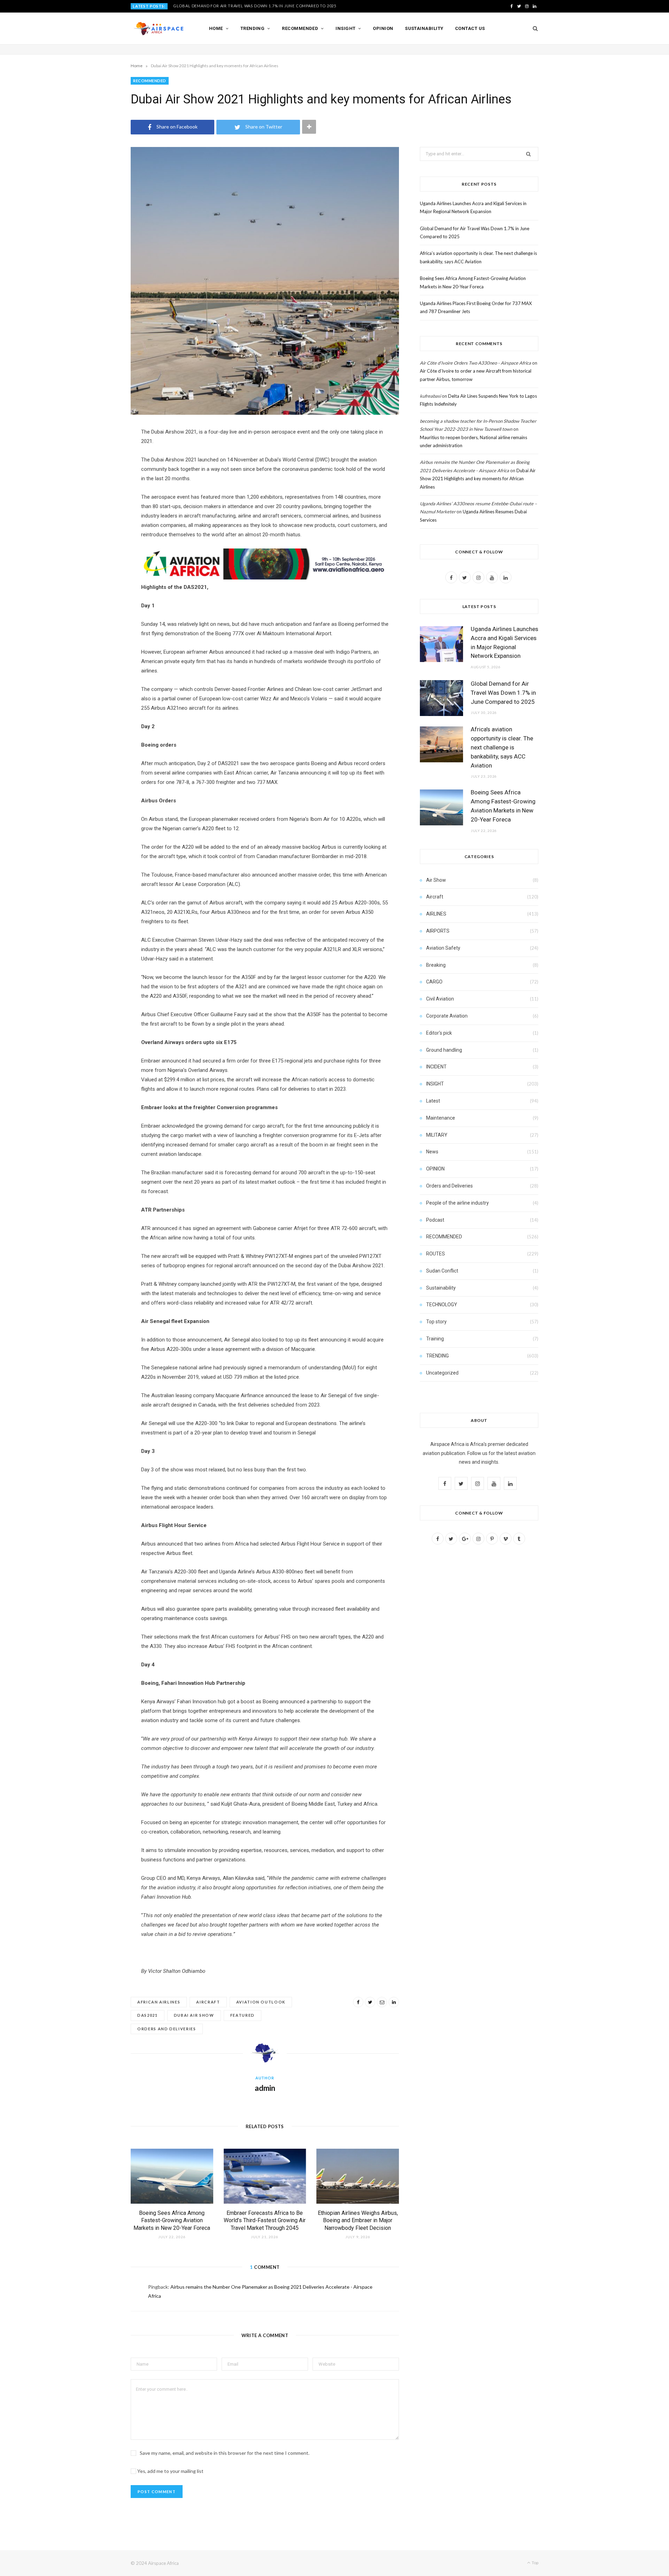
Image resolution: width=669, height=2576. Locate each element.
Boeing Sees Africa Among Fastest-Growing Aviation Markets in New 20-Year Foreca (172, 2220)
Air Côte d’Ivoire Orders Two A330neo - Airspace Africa (475, 363)
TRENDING (437, 1356)
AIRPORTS (438, 931)
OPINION (435, 1169)
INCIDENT (436, 1067)
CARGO (434, 982)
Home (216, 28)
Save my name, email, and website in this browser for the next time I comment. (225, 2453)
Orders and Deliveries (449, 1186)
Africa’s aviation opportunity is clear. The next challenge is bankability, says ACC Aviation (502, 747)
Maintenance (441, 1118)
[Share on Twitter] (370, 2002)
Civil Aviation (440, 999)
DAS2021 (148, 2015)
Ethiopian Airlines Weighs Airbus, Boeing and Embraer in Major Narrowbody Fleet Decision (358, 2220)
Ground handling (444, 1050)
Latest (433, 1101)
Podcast (435, 1220)
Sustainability (424, 28)
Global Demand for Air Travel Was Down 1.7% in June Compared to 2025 (255, 6)
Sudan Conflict (442, 1271)
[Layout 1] (265, 578)
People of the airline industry (457, 1203)
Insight (345, 28)
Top (535, 2563)
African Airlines (159, 2002)
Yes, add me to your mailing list (170, 2471)
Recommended (300, 28)
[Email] (382, 2002)
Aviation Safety (443, 948)
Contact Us (470, 28)
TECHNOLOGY (442, 1305)
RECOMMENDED (150, 81)
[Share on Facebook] (358, 2002)
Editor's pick (439, 1033)
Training (435, 1339)
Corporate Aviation (447, 1016)
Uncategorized (442, 1373)
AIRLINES (436, 914)
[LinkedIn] (394, 2002)
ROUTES (436, 1254)
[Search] (533, 29)
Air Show (436, 880)
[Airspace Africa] (159, 29)
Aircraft (208, 2002)
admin (265, 2088)
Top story (436, 1322)
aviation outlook (261, 2002)
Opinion (383, 28)
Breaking (436, 965)
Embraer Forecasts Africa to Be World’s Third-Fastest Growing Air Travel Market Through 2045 (265, 2220)
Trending (253, 28)
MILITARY (437, 1135)
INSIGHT (435, 1084)
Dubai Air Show (194, 2015)
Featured (243, 2015)
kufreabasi (430, 396)
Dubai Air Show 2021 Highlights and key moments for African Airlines (478, 479)
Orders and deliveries (167, 2029)
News (432, 1152)
